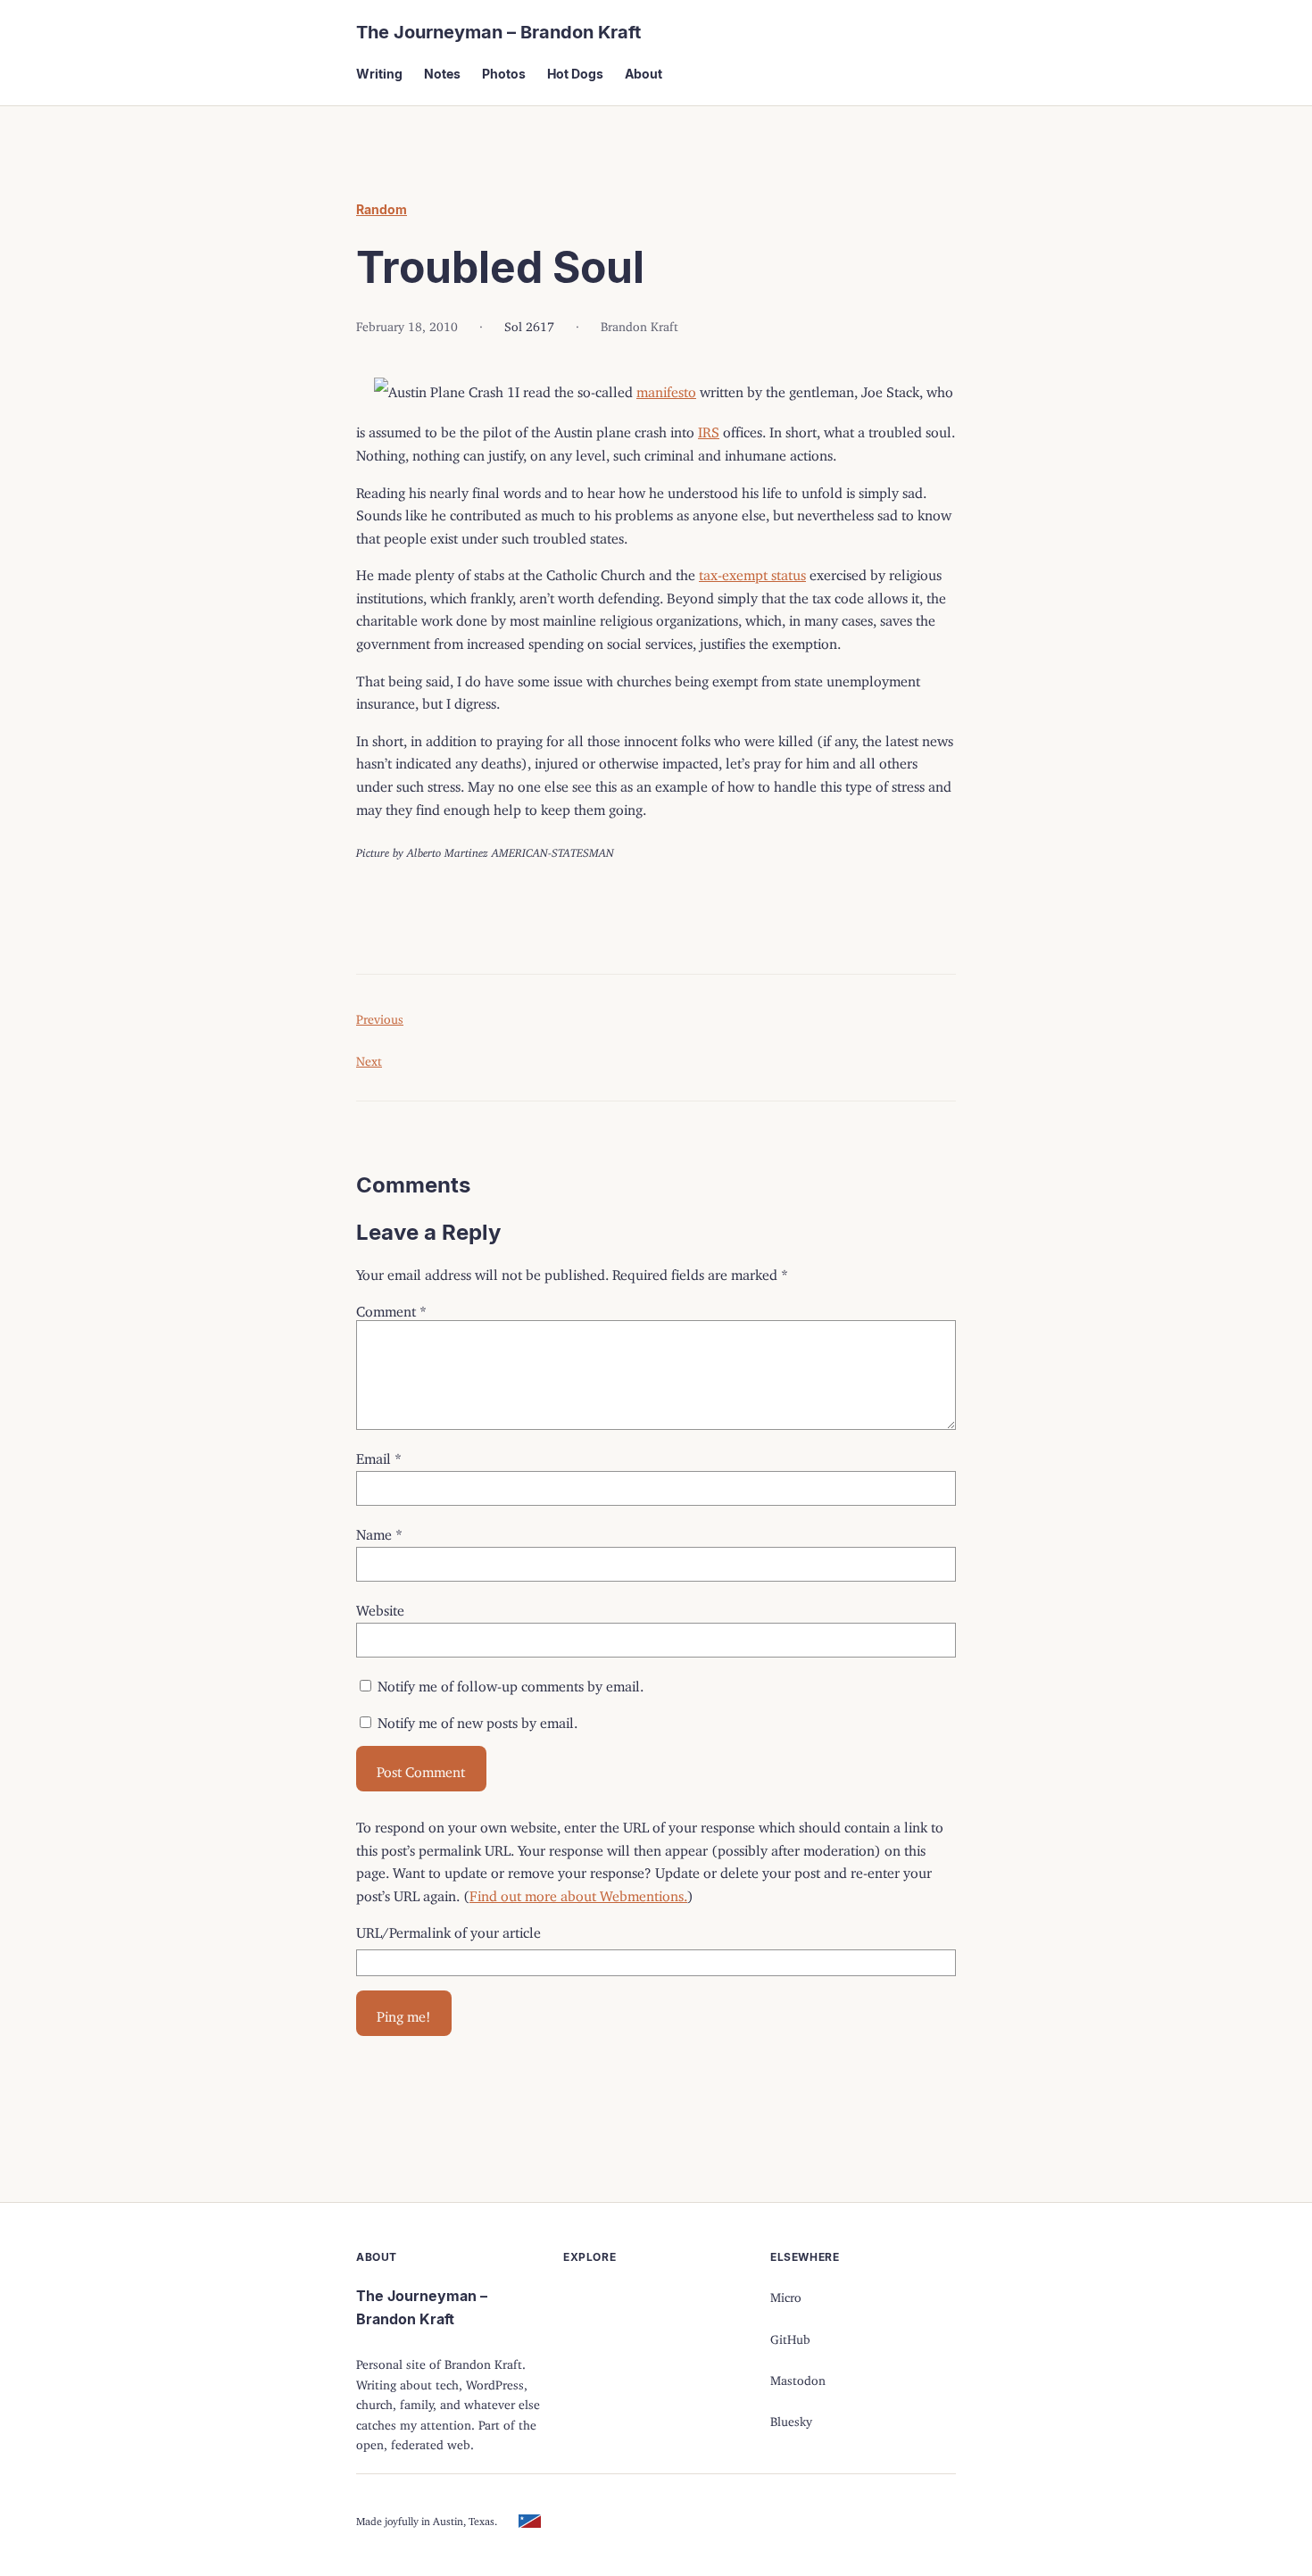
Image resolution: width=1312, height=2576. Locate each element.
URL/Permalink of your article (448, 1929)
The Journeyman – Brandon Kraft (498, 32)
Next (369, 1058)
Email (379, 1455)
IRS (709, 428)
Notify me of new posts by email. (477, 1719)
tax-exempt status (752, 571)
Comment (391, 1308)
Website (380, 1607)
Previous (380, 1016)
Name (379, 1531)
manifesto (666, 388)
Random (382, 209)
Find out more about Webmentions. (578, 1892)
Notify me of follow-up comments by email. (511, 1683)
